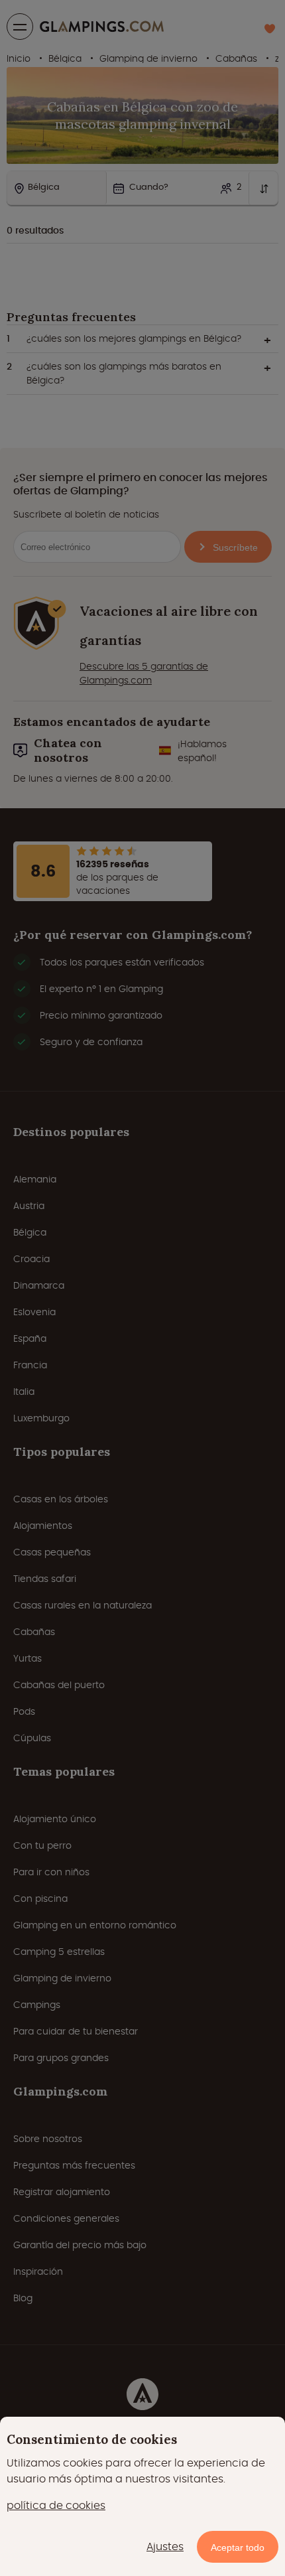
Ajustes (165, 2546)
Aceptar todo (238, 2547)
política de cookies (56, 2505)
